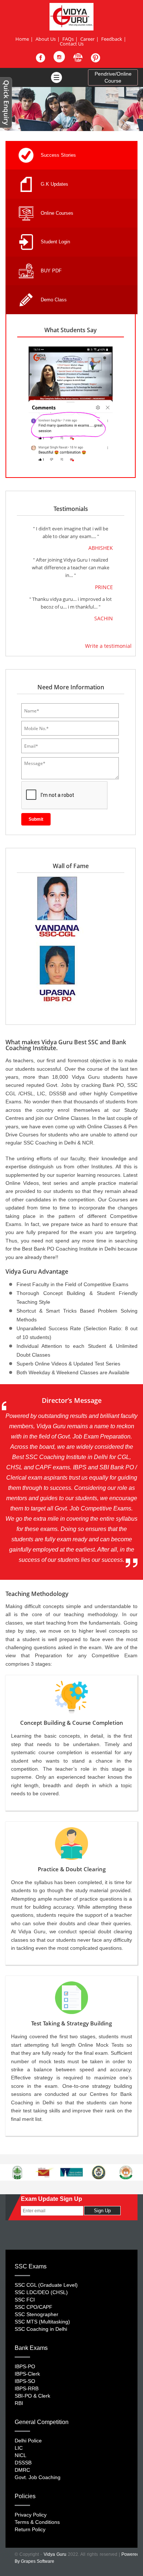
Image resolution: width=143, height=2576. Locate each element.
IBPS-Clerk (27, 2374)
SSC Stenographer (36, 2314)
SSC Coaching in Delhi (50, 1143)
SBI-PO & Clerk (32, 2396)
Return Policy (30, 2529)
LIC (19, 2448)
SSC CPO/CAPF (34, 2307)
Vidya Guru (55, 2554)
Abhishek (101, 548)
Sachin (104, 619)
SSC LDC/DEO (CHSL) (41, 2292)
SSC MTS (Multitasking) (42, 2322)
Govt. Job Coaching (38, 2477)
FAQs (68, 39)
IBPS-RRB (27, 2388)
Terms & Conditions (37, 2522)
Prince (104, 587)
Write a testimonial (108, 646)
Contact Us (72, 44)
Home (22, 39)
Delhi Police (28, 2441)
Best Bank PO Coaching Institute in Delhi (69, 1249)
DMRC (22, 2470)
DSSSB (23, 2463)
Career (87, 39)
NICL (21, 2455)
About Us (46, 39)
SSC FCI (25, 2300)
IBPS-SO (25, 2381)
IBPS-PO (25, 2366)
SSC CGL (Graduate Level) (46, 2285)
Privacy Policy (31, 2515)
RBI (19, 2403)
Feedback (112, 39)
